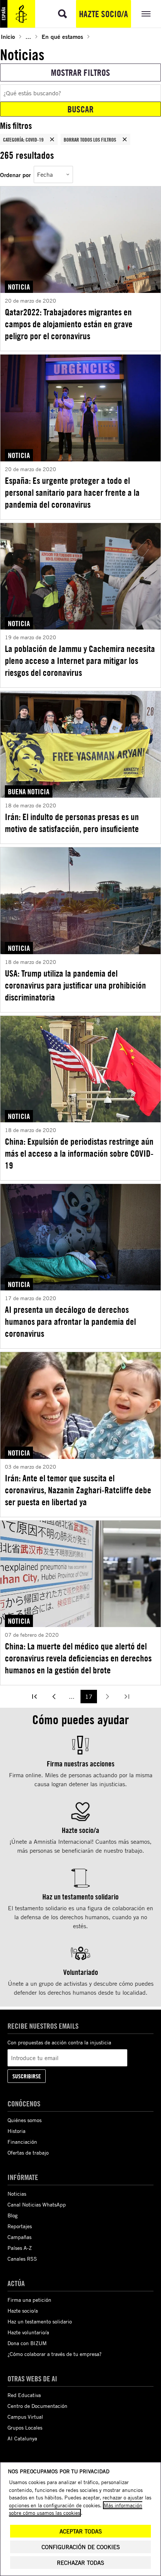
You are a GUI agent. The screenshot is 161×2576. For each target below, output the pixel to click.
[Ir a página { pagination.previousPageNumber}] (54, 1697)
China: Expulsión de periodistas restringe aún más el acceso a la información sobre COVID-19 (79, 1153)
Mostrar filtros (80, 72)
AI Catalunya (22, 2438)
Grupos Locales (25, 2427)
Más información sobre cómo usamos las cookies (76, 2509)
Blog (13, 2215)
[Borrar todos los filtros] (125, 139)
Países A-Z (20, 2248)
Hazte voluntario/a (28, 2332)
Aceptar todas (81, 2531)
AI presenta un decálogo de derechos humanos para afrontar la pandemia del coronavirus (70, 1321)
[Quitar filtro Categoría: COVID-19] (52, 139)
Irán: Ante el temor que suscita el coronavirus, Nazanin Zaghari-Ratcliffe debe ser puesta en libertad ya (78, 1490)
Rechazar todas (80, 2563)
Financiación (22, 2142)
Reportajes (20, 2226)
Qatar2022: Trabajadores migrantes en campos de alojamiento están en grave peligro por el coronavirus (69, 324)
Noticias (17, 2194)
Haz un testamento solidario (40, 2321)
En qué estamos (62, 36)
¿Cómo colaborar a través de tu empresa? (54, 2354)
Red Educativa (24, 2395)
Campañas (19, 2237)
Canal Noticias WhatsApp (37, 2204)
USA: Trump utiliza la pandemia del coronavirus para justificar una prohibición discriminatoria (75, 985)
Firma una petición (29, 2300)
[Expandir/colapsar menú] (146, 14)
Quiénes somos (25, 2120)
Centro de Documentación (37, 2406)
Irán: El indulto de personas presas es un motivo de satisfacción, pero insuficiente (72, 823)
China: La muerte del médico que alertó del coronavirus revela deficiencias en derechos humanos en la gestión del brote (78, 1658)
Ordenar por (15, 175)
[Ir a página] (34, 1697)
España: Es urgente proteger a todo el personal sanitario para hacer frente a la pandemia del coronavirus (72, 492)
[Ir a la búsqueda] (63, 14)
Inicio (8, 36)
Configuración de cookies (81, 2547)
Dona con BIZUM (27, 2343)
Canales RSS (22, 2259)
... (28, 36)
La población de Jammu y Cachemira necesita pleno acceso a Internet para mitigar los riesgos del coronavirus (80, 661)
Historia (16, 2131)
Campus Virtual (25, 2417)
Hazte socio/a (104, 14)
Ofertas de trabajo (28, 2153)
